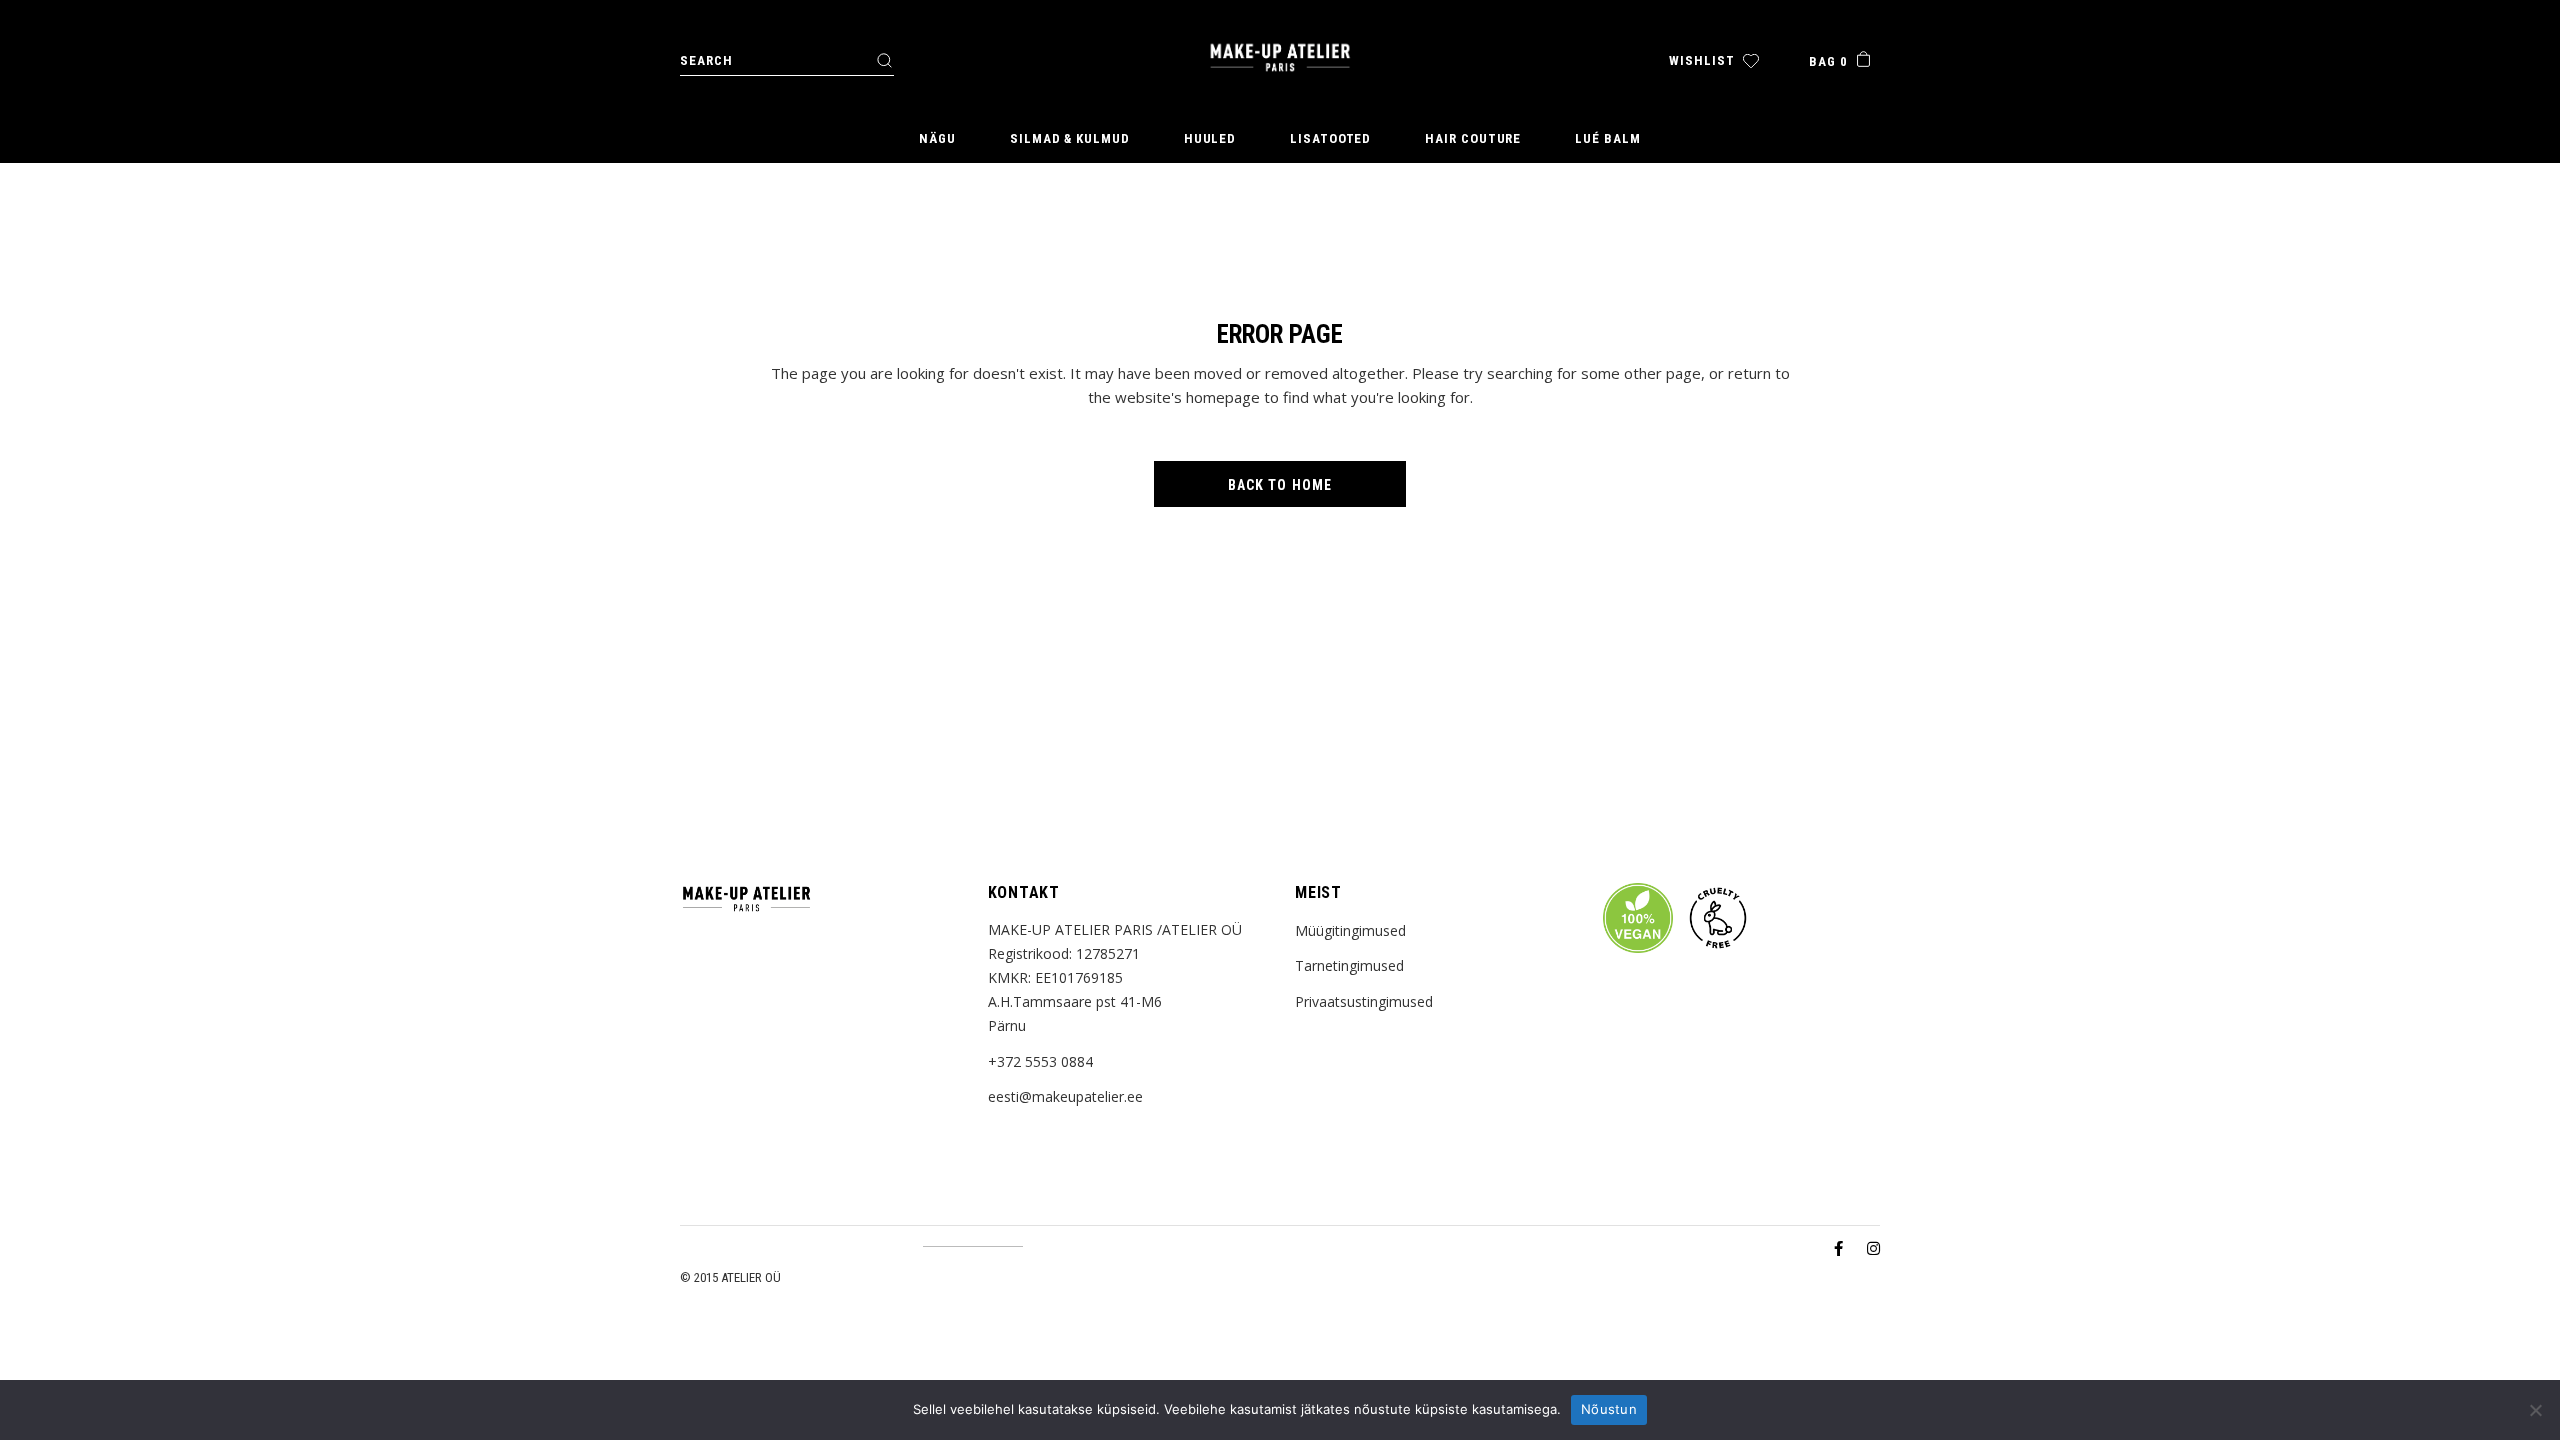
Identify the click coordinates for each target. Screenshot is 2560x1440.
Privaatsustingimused (1364, 1001)
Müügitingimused (1350, 930)
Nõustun (1609, 1409)
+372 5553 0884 (1040, 1061)
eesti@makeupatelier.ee (1065, 1096)
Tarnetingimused (1349, 965)
